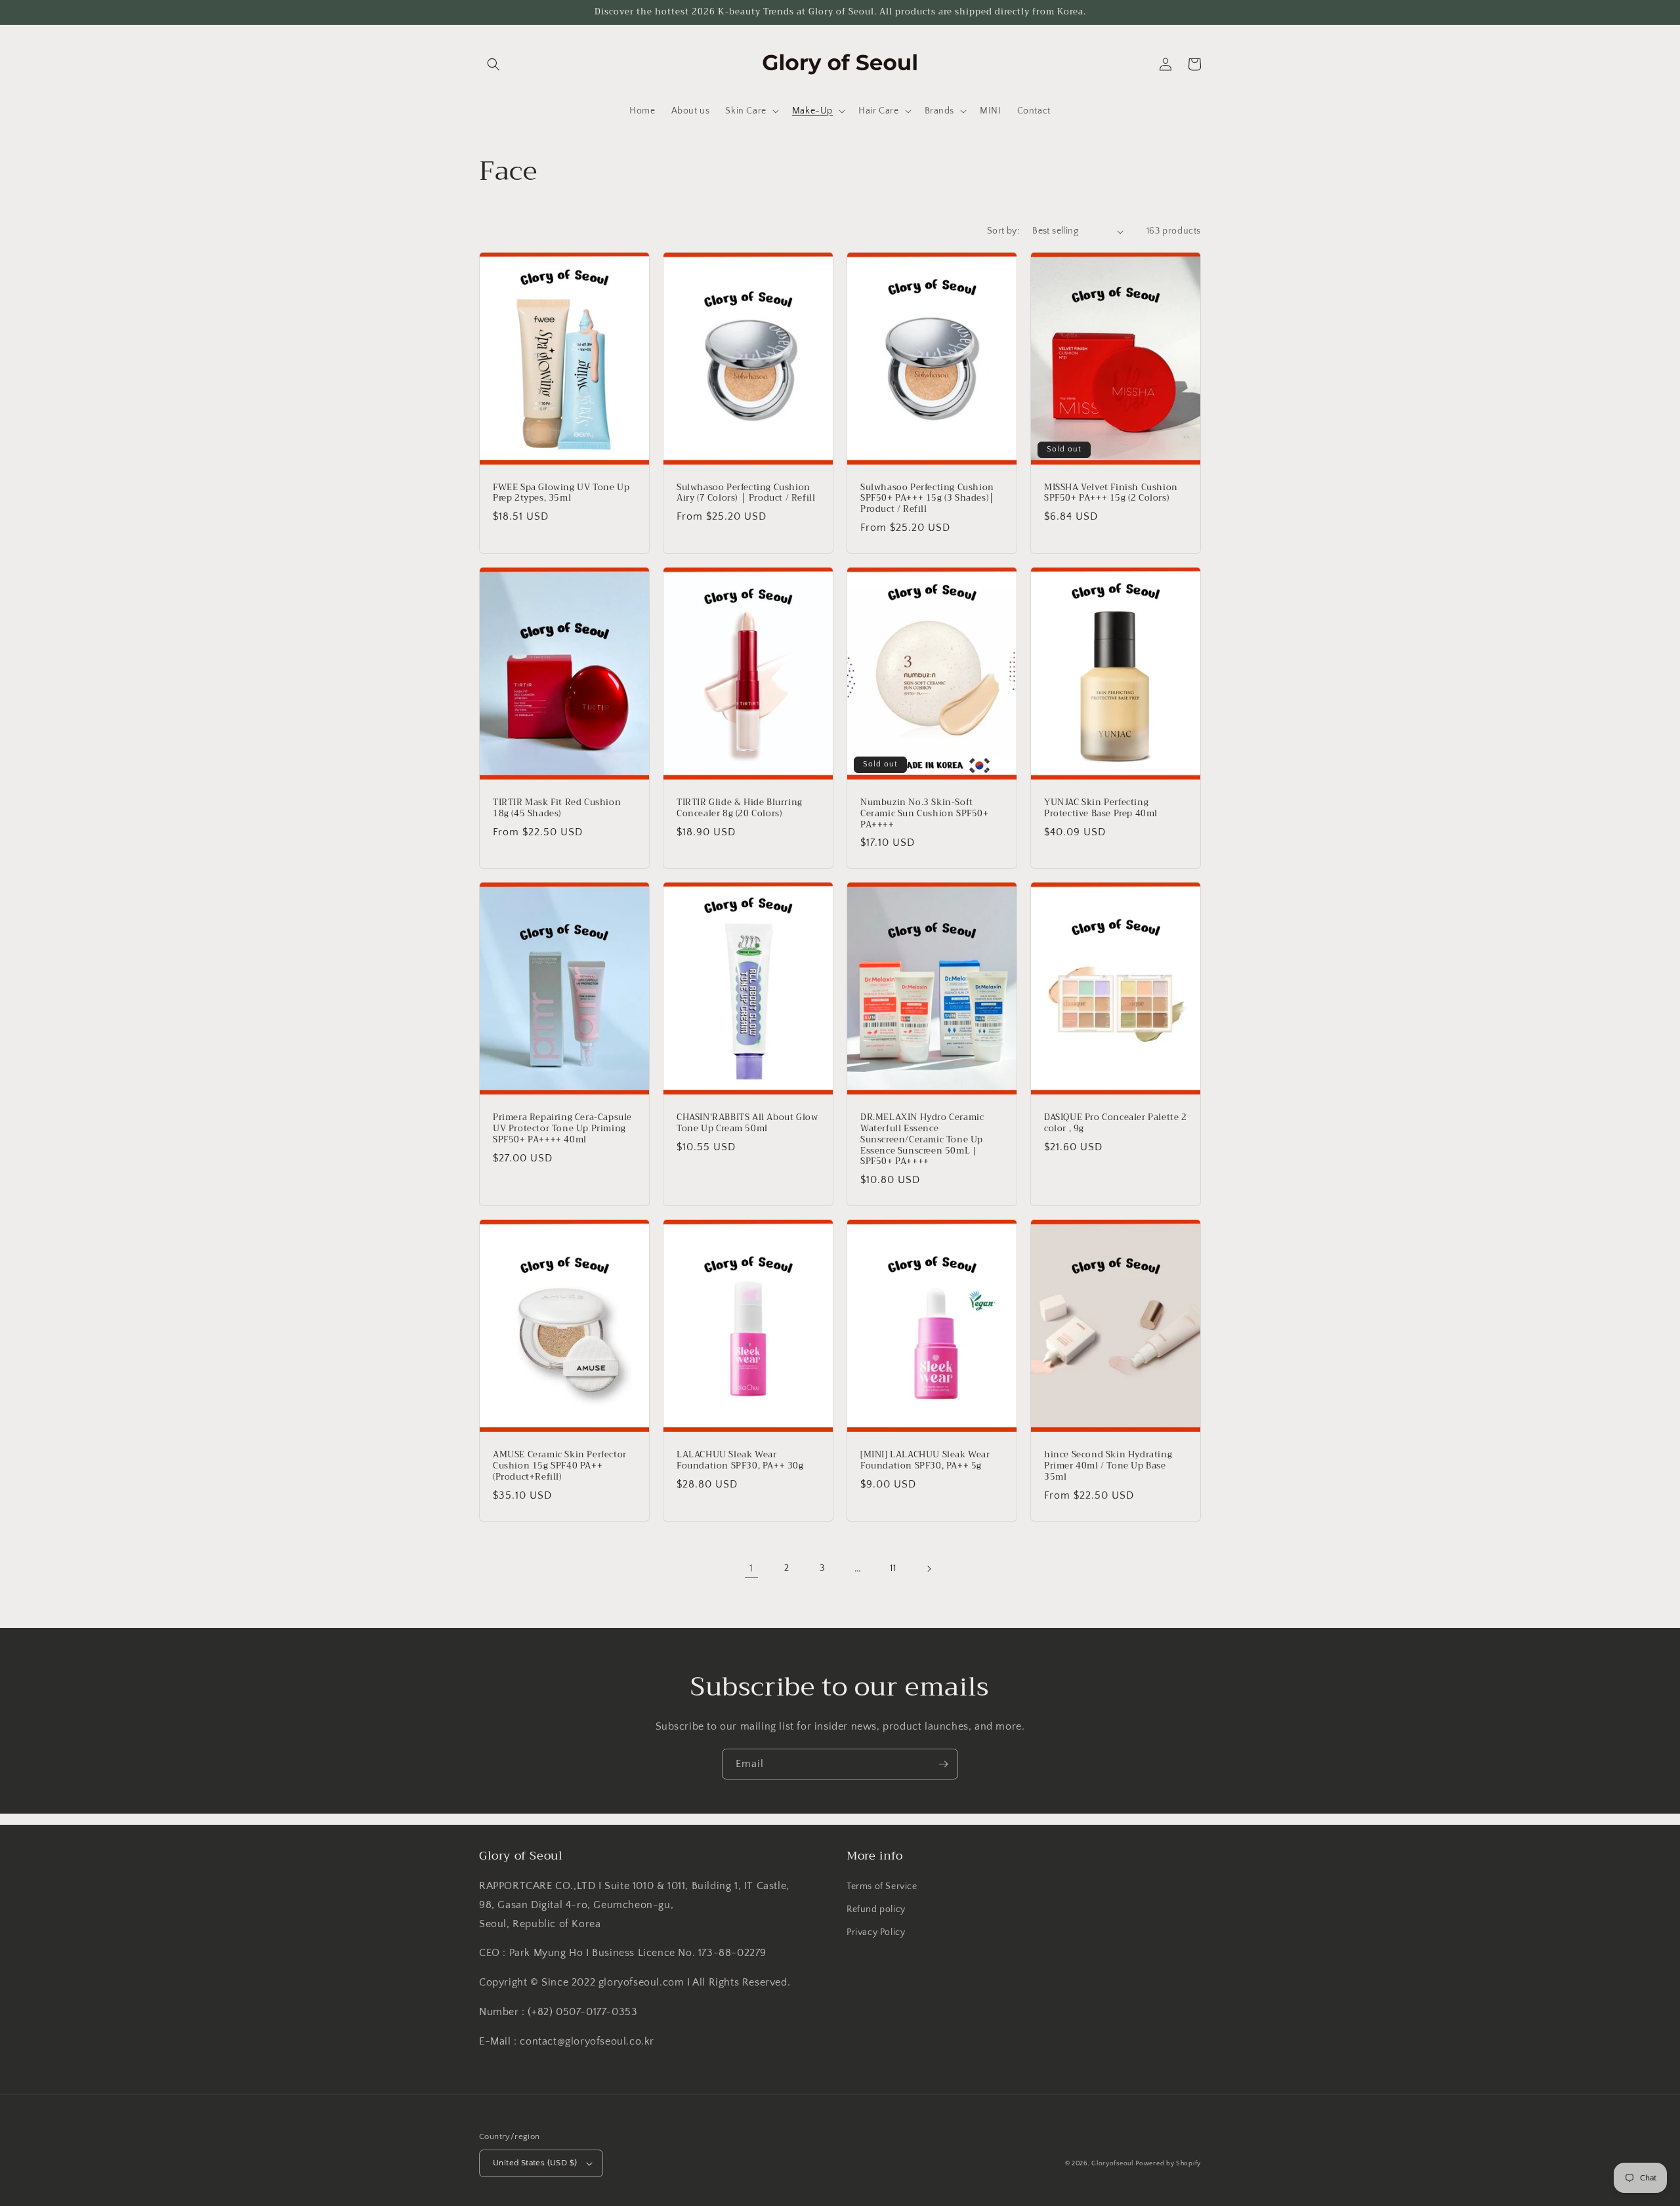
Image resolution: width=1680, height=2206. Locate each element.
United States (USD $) (535, 2163)
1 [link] (751, 1568)
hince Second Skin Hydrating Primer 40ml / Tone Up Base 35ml (1108, 1466)
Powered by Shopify (1168, 2164)
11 (893, 1568)
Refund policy (876, 1909)
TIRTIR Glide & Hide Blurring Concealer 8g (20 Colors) (740, 808)
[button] (493, 64)
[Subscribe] (943, 1764)
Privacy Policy (876, 1932)
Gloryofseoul (1112, 2164)
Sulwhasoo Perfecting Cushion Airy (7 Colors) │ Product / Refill (746, 493)
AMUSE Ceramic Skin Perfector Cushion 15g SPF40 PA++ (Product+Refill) (560, 1466)
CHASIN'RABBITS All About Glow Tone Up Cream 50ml (747, 1123)
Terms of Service (882, 1886)
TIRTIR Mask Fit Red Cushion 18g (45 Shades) (557, 808)
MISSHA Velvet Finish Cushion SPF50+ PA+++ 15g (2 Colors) (1111, 493)
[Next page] (929, 1569)
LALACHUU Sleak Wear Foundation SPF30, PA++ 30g (740, 1461)
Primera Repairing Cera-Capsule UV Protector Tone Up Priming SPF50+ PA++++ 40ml (562, 1129)
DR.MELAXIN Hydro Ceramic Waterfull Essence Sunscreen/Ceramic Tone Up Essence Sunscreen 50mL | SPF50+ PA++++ (922, 1140)
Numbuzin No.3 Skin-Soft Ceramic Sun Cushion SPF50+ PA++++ (925, 814)
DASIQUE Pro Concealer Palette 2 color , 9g (1116, 1123)
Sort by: (1003, 231)
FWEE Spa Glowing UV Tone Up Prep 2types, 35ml (561, 493)
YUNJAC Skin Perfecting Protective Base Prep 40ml (1101, 808)
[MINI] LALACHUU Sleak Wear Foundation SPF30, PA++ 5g (925, 1461)
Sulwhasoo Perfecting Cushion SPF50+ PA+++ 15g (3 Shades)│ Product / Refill (928, 499)
